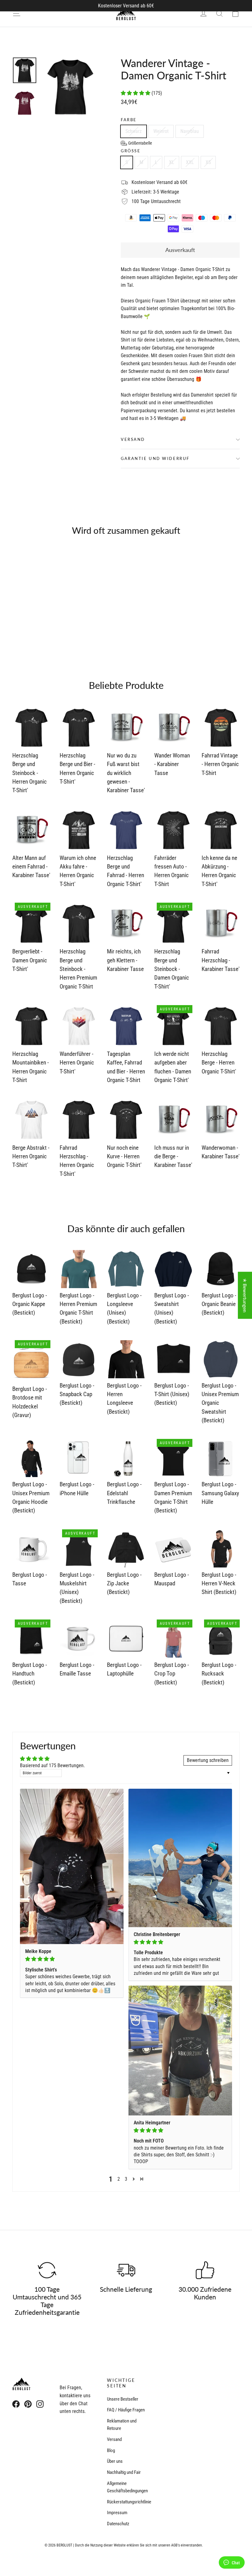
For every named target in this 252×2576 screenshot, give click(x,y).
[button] (136, 93)
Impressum (117, 2513)
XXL (190, 162)
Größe (131, 151)
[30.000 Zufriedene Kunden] (205, 2270)
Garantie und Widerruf (155, 458)
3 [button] (126, 2179)
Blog (111, 2450)
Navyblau (190, 131)
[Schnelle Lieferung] (126, 2270)
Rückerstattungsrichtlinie (126, 2502)
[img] (72, 1959)
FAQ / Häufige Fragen (126, 2410)
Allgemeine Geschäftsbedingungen (126, 2487)
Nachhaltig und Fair (124, 2472)
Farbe (129, 120)
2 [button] (119, 2179)
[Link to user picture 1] (72, 1866)
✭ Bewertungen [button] (245, 1295)
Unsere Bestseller (123, 2399)
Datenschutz (118, 2524)
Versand (133, 439)
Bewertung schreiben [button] (208, 1760)
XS (208, 162)
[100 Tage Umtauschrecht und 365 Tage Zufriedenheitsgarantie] (47, 2270)
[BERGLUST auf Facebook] (16, 2404)
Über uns (115, 2461)
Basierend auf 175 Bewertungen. (52, 1765)
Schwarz (134, 131)
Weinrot (161, 131)
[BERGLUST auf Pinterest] (28, 2404)
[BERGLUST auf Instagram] (40, 2404)
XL (172, 162)
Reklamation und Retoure (122, 2425)
